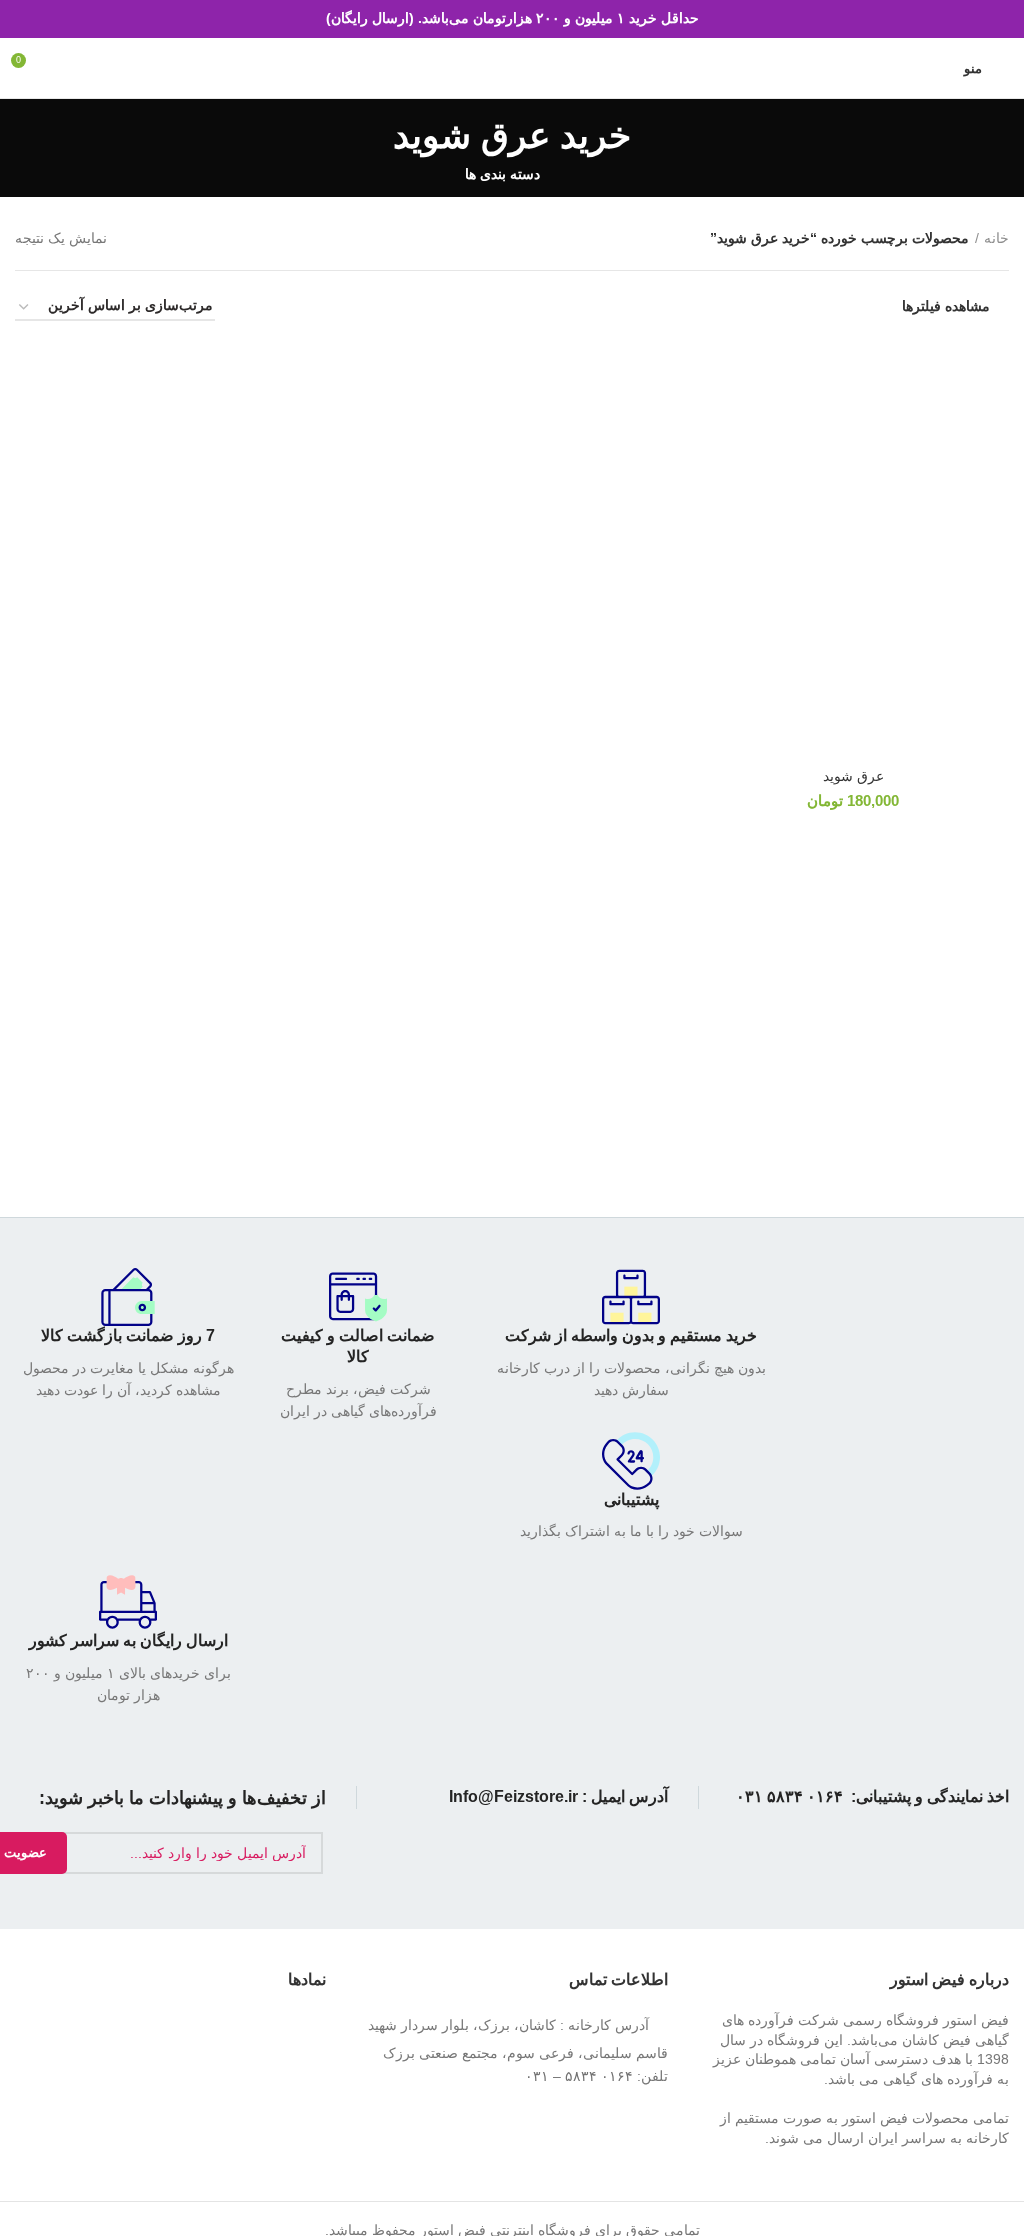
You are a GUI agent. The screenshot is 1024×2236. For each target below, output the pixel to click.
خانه (996, 238)
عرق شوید (853, 776)
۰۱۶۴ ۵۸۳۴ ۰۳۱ (789, 1796)
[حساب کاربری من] (936, 68)
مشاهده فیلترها (946, 306)
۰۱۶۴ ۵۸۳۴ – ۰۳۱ (579, 2076)
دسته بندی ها (502, 174)
